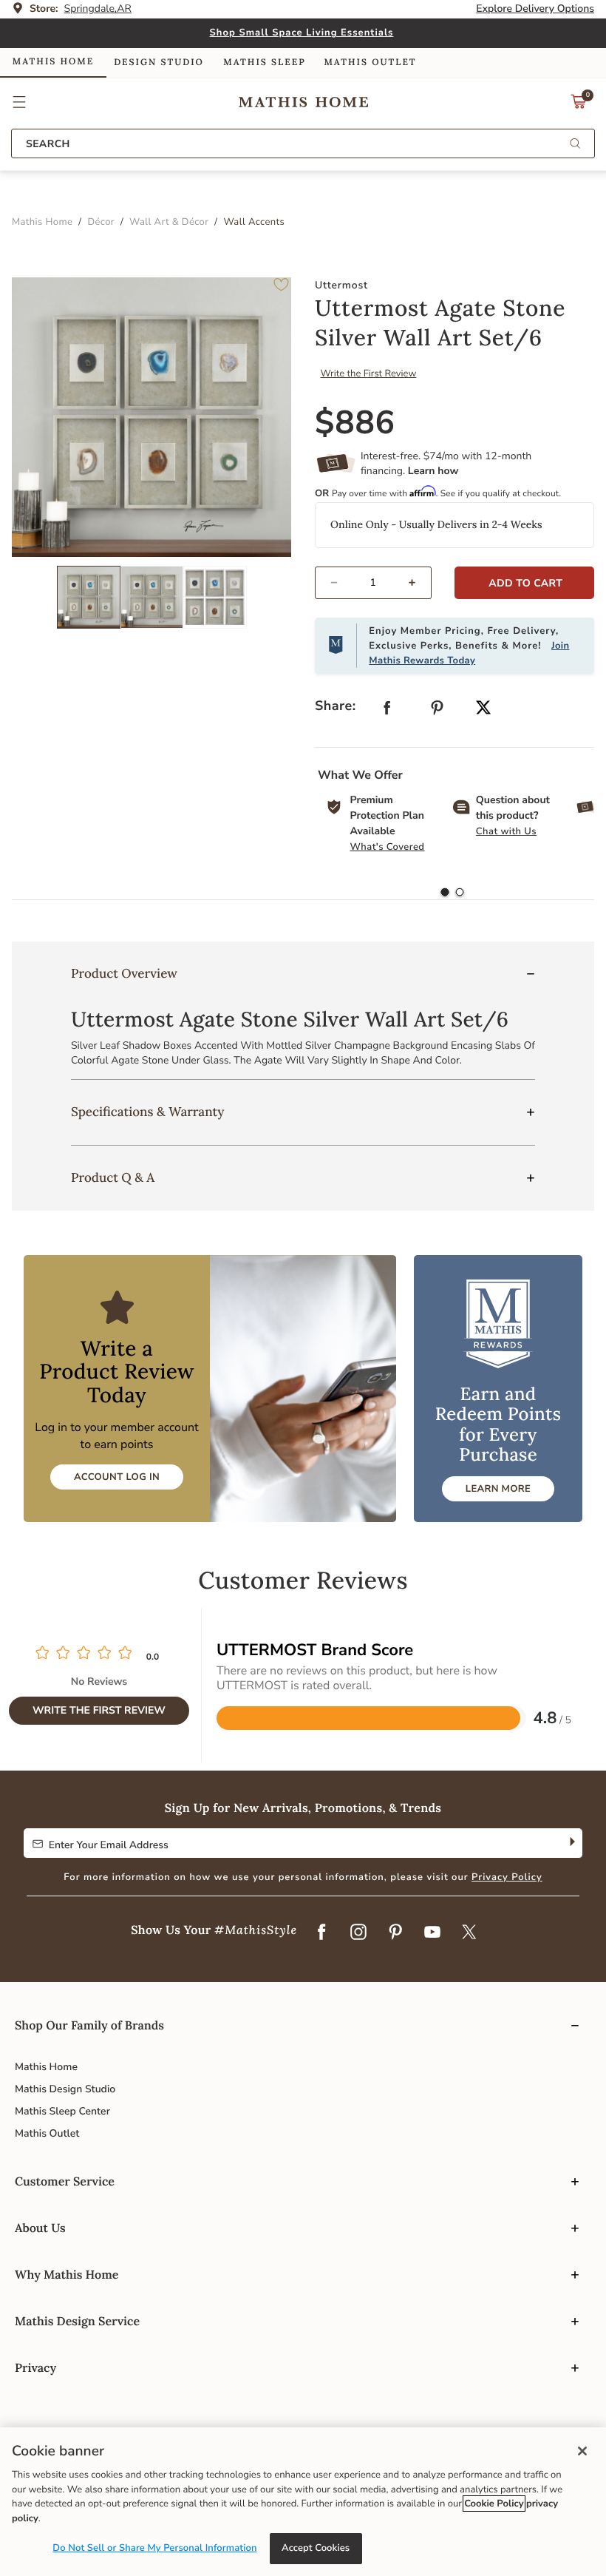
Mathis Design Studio (65, 2089)
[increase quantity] (419, 583)
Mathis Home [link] (53, 62)
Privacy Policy (507, 1877)
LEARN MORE (498, 1489)
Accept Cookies (316, 2548)
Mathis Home (46, 2067)
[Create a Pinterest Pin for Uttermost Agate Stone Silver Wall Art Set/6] (438, 711)
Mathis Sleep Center (62, 2111)
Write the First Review (369, 373)
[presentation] (460, 893)
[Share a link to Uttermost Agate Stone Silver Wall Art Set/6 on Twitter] (483, 709)
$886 (355, 423)
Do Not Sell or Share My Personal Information (154, 2548)
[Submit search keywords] (575, 145)
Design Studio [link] (159, 62)
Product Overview (124, 973)
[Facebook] (321, 1933)
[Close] (582, 2451)
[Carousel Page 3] (215, 597)
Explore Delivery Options (535, 9)
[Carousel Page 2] (152, 597)
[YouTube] (432, 1933)
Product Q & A (113, 1177)
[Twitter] (469, 1933)
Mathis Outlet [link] (370, 62)
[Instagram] (358, 1933)
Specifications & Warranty (147, 1112)
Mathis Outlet (47, 2133)
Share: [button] (336, 706)
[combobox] (303, 143)
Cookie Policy (494, 2504)
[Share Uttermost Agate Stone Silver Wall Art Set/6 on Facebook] (387, 711)
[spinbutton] (373, 583)
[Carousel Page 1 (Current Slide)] (89, 597)
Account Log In (117, 1477)
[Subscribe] (571, 1843)
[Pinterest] (395, 1933)
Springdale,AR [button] (98, 9)
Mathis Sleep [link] (264, 62)
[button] (20, 102)
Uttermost (341, 285)
